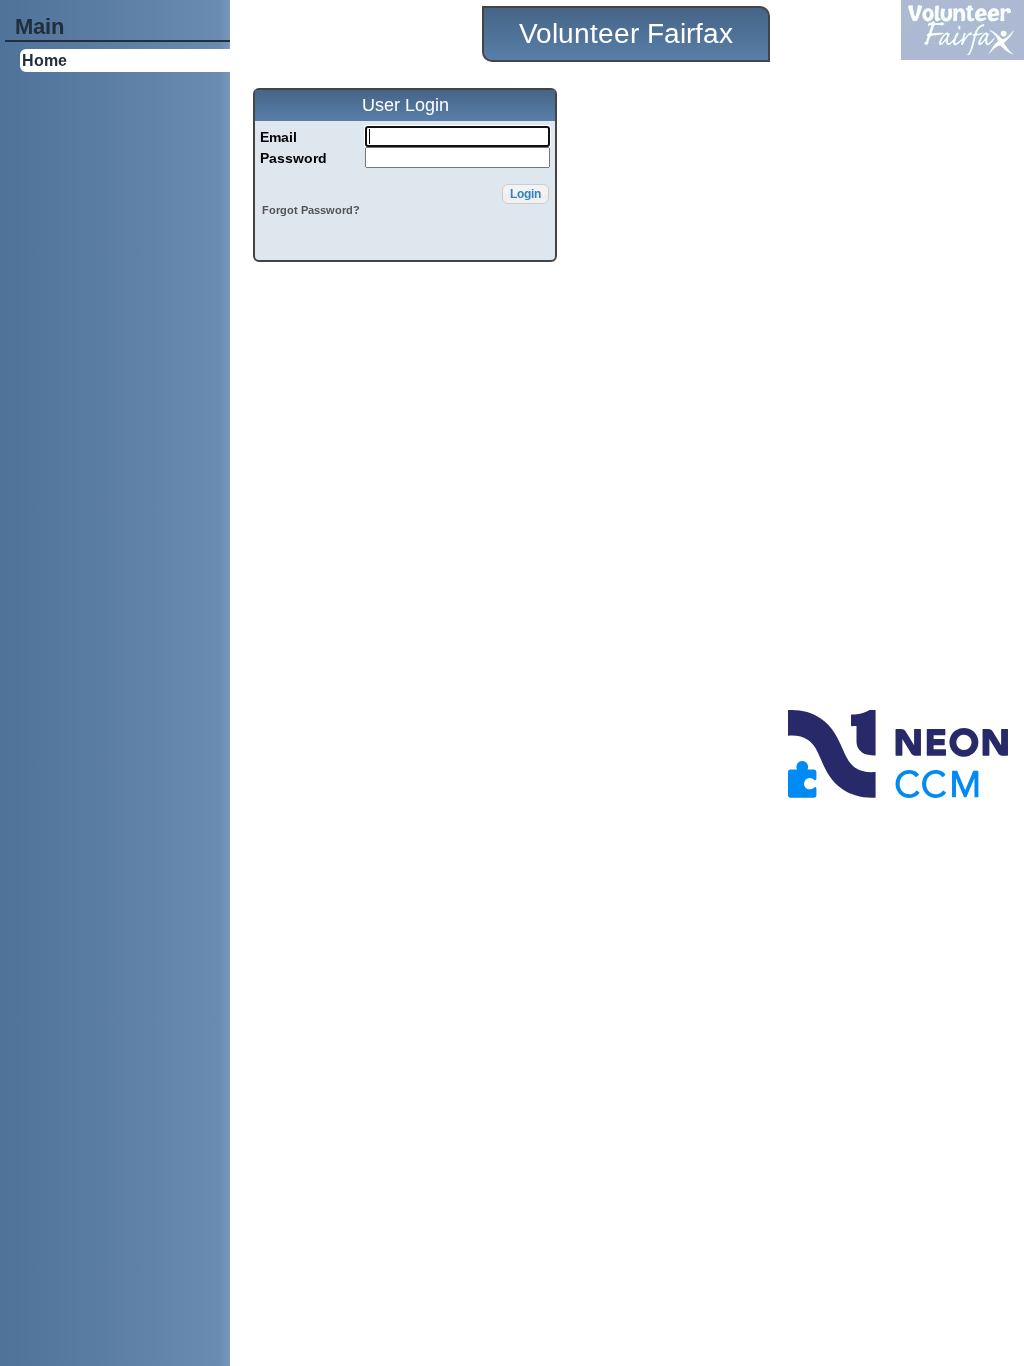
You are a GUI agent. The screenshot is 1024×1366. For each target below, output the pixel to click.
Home (44, 60)
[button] (525, 194)
